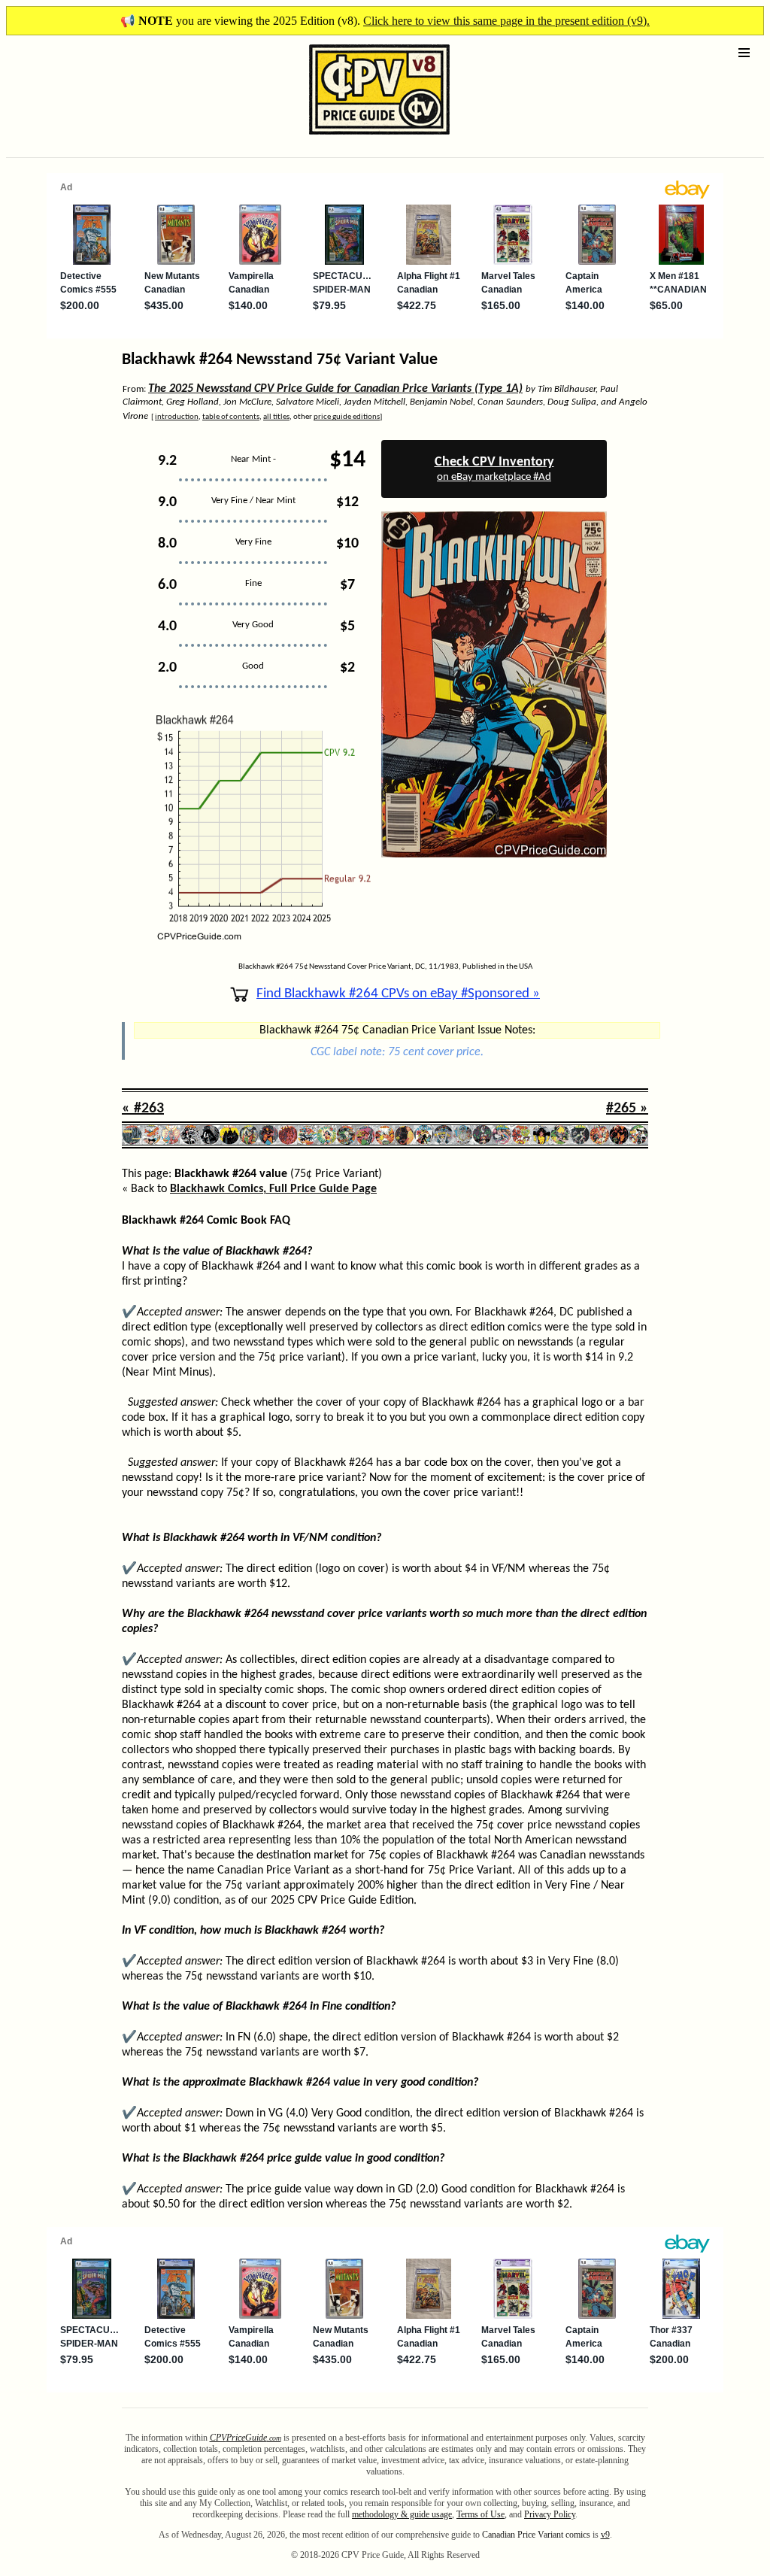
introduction (177, 417)
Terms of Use (480, 2514)
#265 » (627, 1109)
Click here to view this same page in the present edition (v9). (506, 21)
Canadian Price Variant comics (536, 2535)
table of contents (231, 417)
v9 (605, 2535)
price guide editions (347, 417)
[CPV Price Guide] (353, 138)
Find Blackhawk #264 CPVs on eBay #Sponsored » (398, 994)
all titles (276, 417)
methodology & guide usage (402, 2514)
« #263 (143, 1109)
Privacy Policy (550, 2514)
